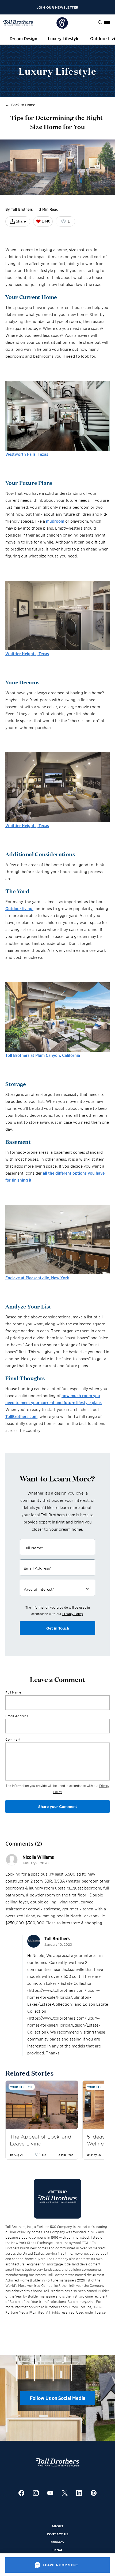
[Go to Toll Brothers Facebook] (21, 2494)
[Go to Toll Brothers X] (65, 2494)
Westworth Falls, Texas (27, 454)
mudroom (56, 521)
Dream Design (23, 38)
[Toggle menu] (107, 22)
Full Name (13, 1692)
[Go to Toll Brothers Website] (18, 23)
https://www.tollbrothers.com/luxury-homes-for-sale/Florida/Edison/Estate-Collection (64, 2025)
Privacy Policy (73, 1614)
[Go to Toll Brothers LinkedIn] (79, 2494)
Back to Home (23, 105)
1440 (46, 221)
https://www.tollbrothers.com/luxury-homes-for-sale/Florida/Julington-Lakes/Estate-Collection (64, 1997)
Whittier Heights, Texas (27, 653)
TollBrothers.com (21, 1416)
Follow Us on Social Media (58, 2398)
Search (96, 22)
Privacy (57, 2542)
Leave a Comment (61, 2565)
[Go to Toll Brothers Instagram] (36, 2494)
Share (21, 221)
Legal (58, 2550)
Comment (13, 1739)
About (58, 2526)
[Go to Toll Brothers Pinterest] (94, 2494)
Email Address (17, 1716)
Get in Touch (58, 1628)
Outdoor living (19, 908)
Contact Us (58, 2534)
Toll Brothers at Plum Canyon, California (43, 1055)
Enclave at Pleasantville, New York (37, 1278)
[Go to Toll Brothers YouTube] (50, 2494)
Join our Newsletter (57, 7)
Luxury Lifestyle (64, 38)
